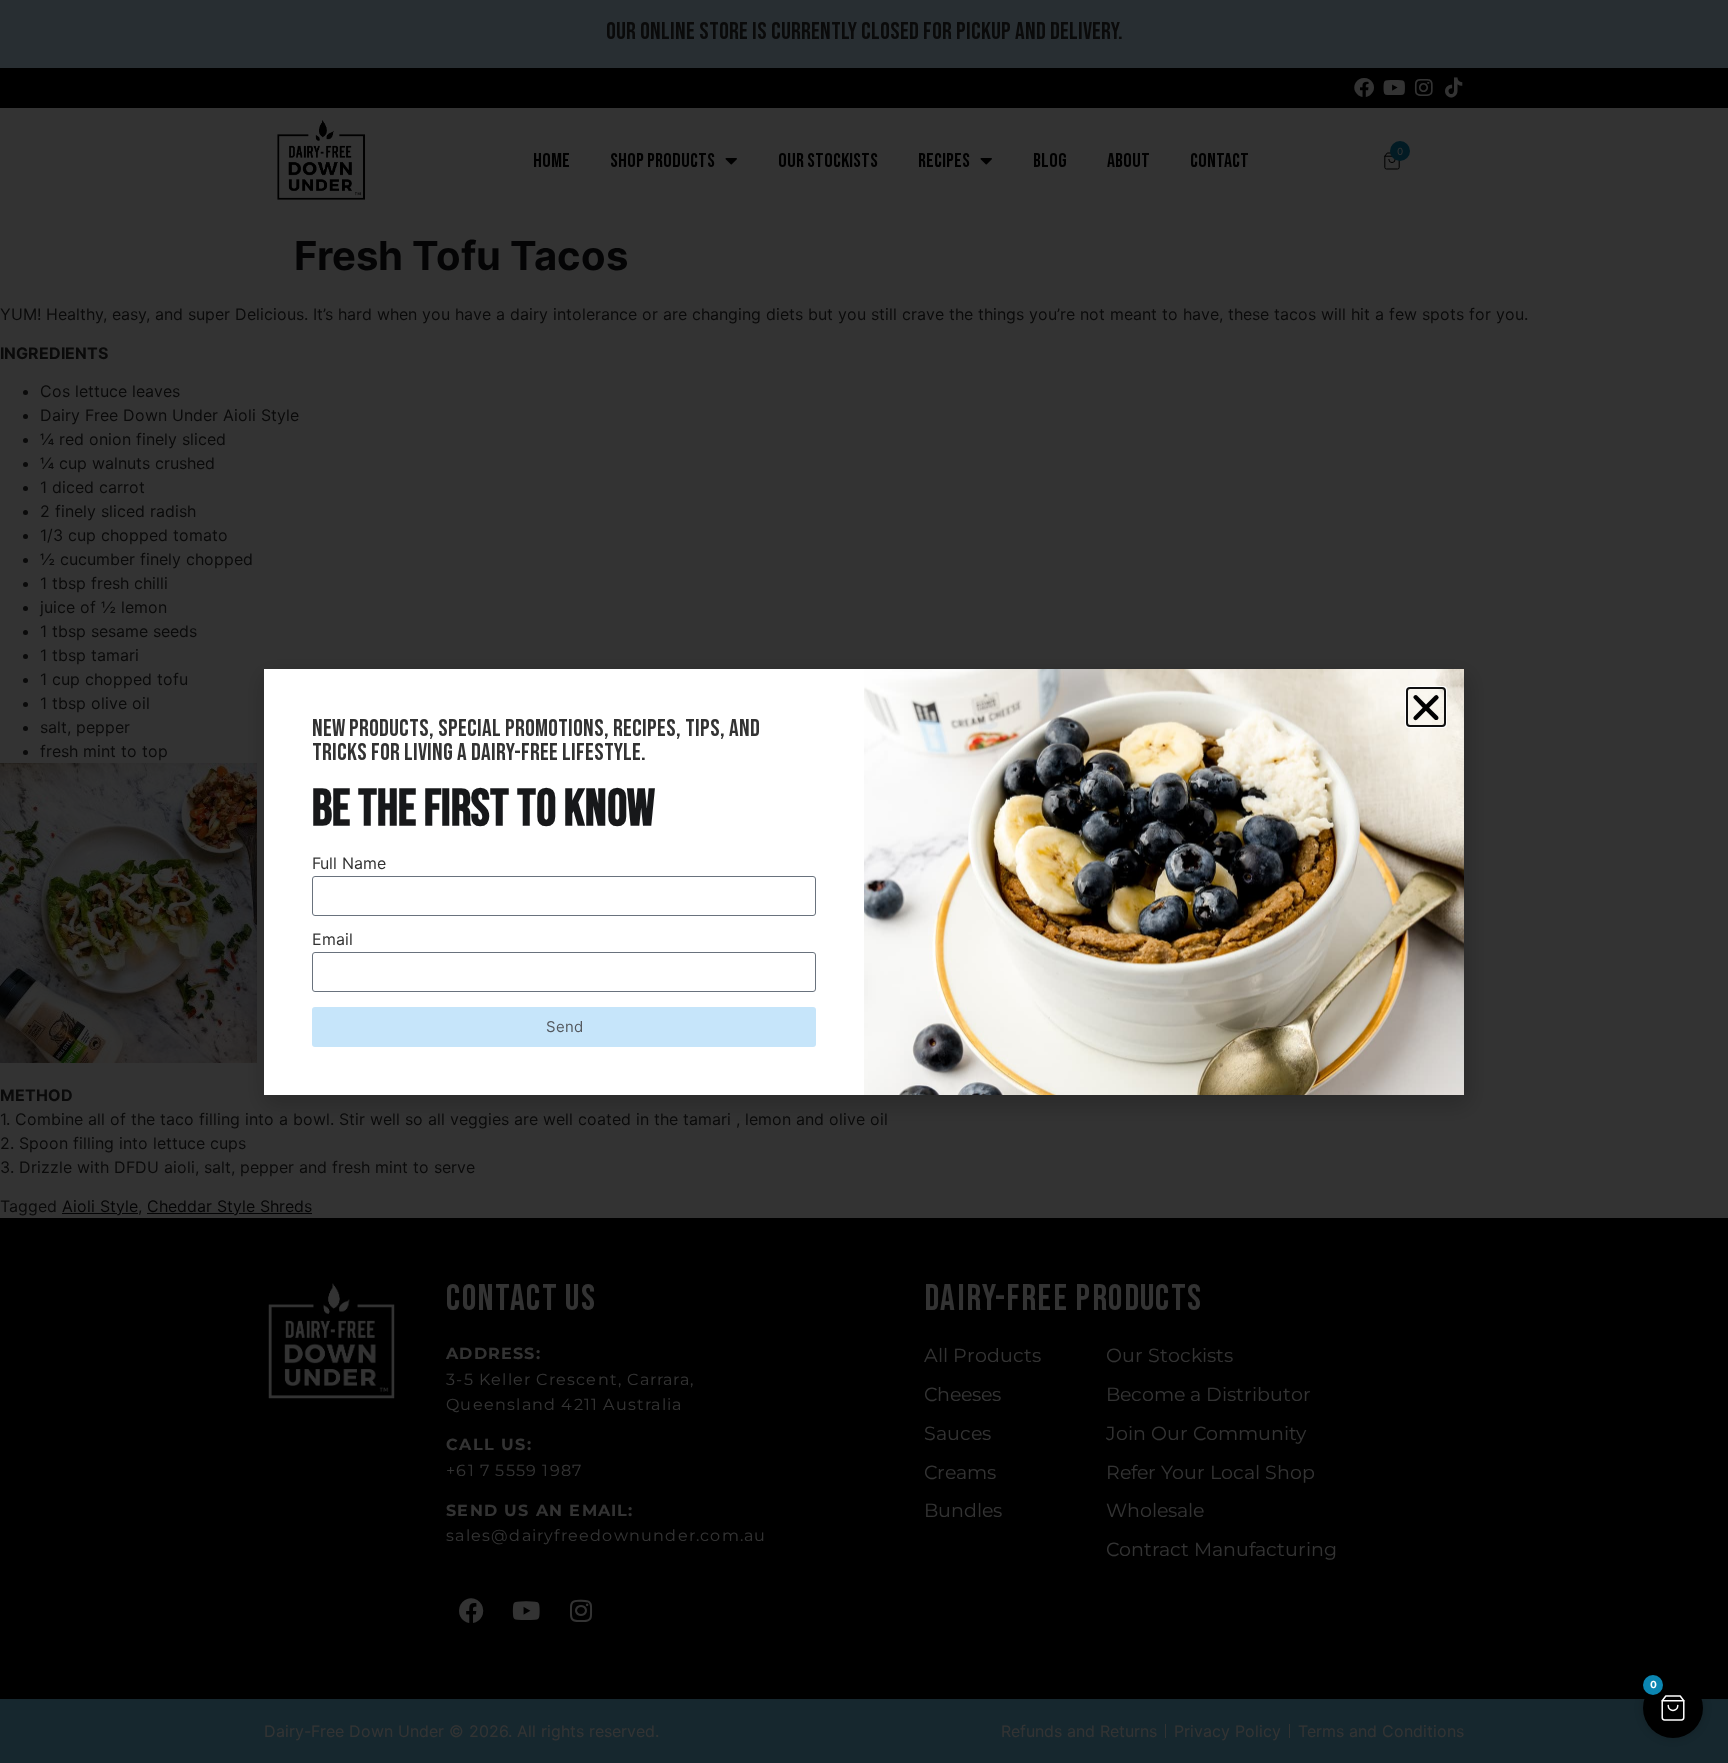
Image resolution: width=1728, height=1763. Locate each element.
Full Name (349, 864)
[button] (1673, 1708)
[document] (864, 881)
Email (332, 940)
